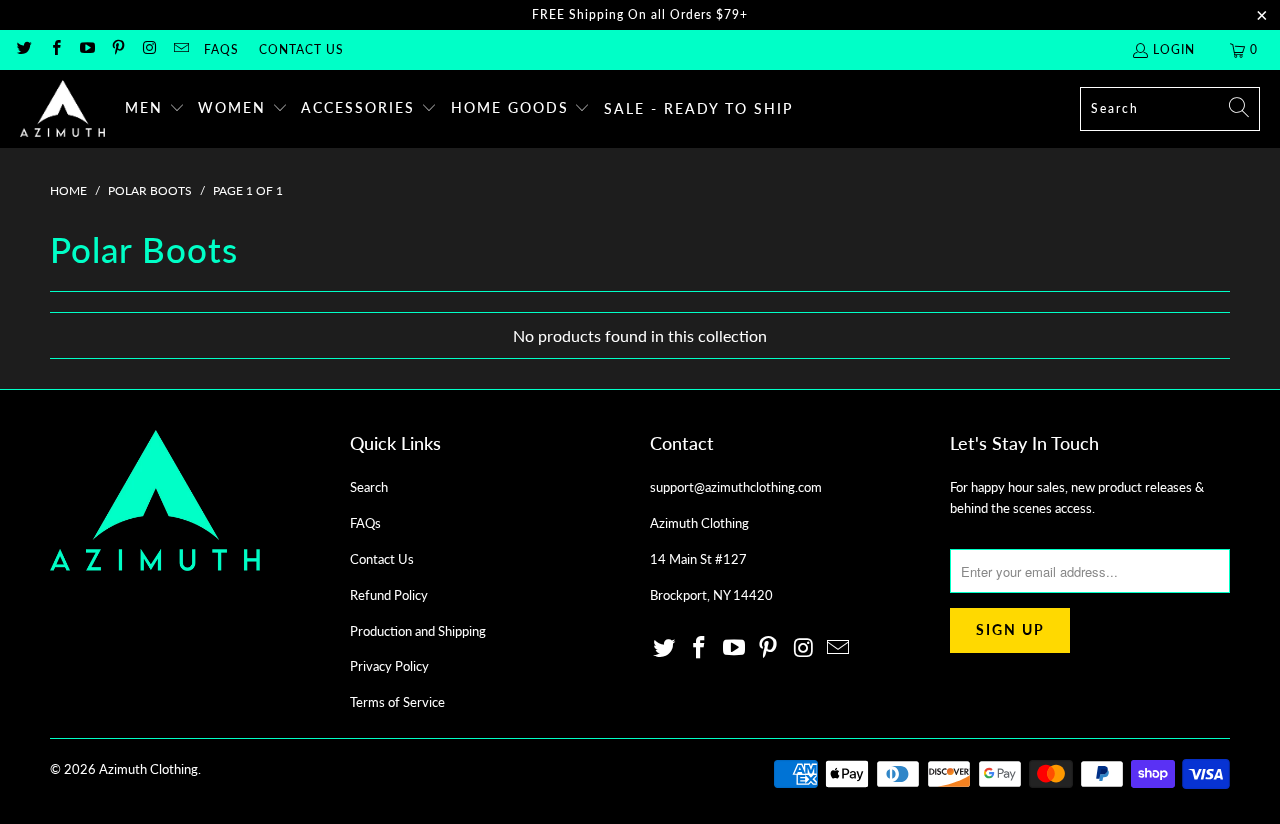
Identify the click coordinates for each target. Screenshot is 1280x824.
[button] (155, 109)
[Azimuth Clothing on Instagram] (148, 49)
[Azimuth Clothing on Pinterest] (117, 49)
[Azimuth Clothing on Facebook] (54, 49)
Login (1174, 49)
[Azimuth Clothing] (62, 109)
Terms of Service (397, 702)
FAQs (221, 49)
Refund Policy (389, 595)
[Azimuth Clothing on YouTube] (86, 49)
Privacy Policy (389, 666)
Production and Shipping (418, 631)
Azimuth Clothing (148, 769)
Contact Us (301, 49)
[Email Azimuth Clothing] (179, 49)
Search (369, 487)
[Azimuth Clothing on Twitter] (23, 49)
